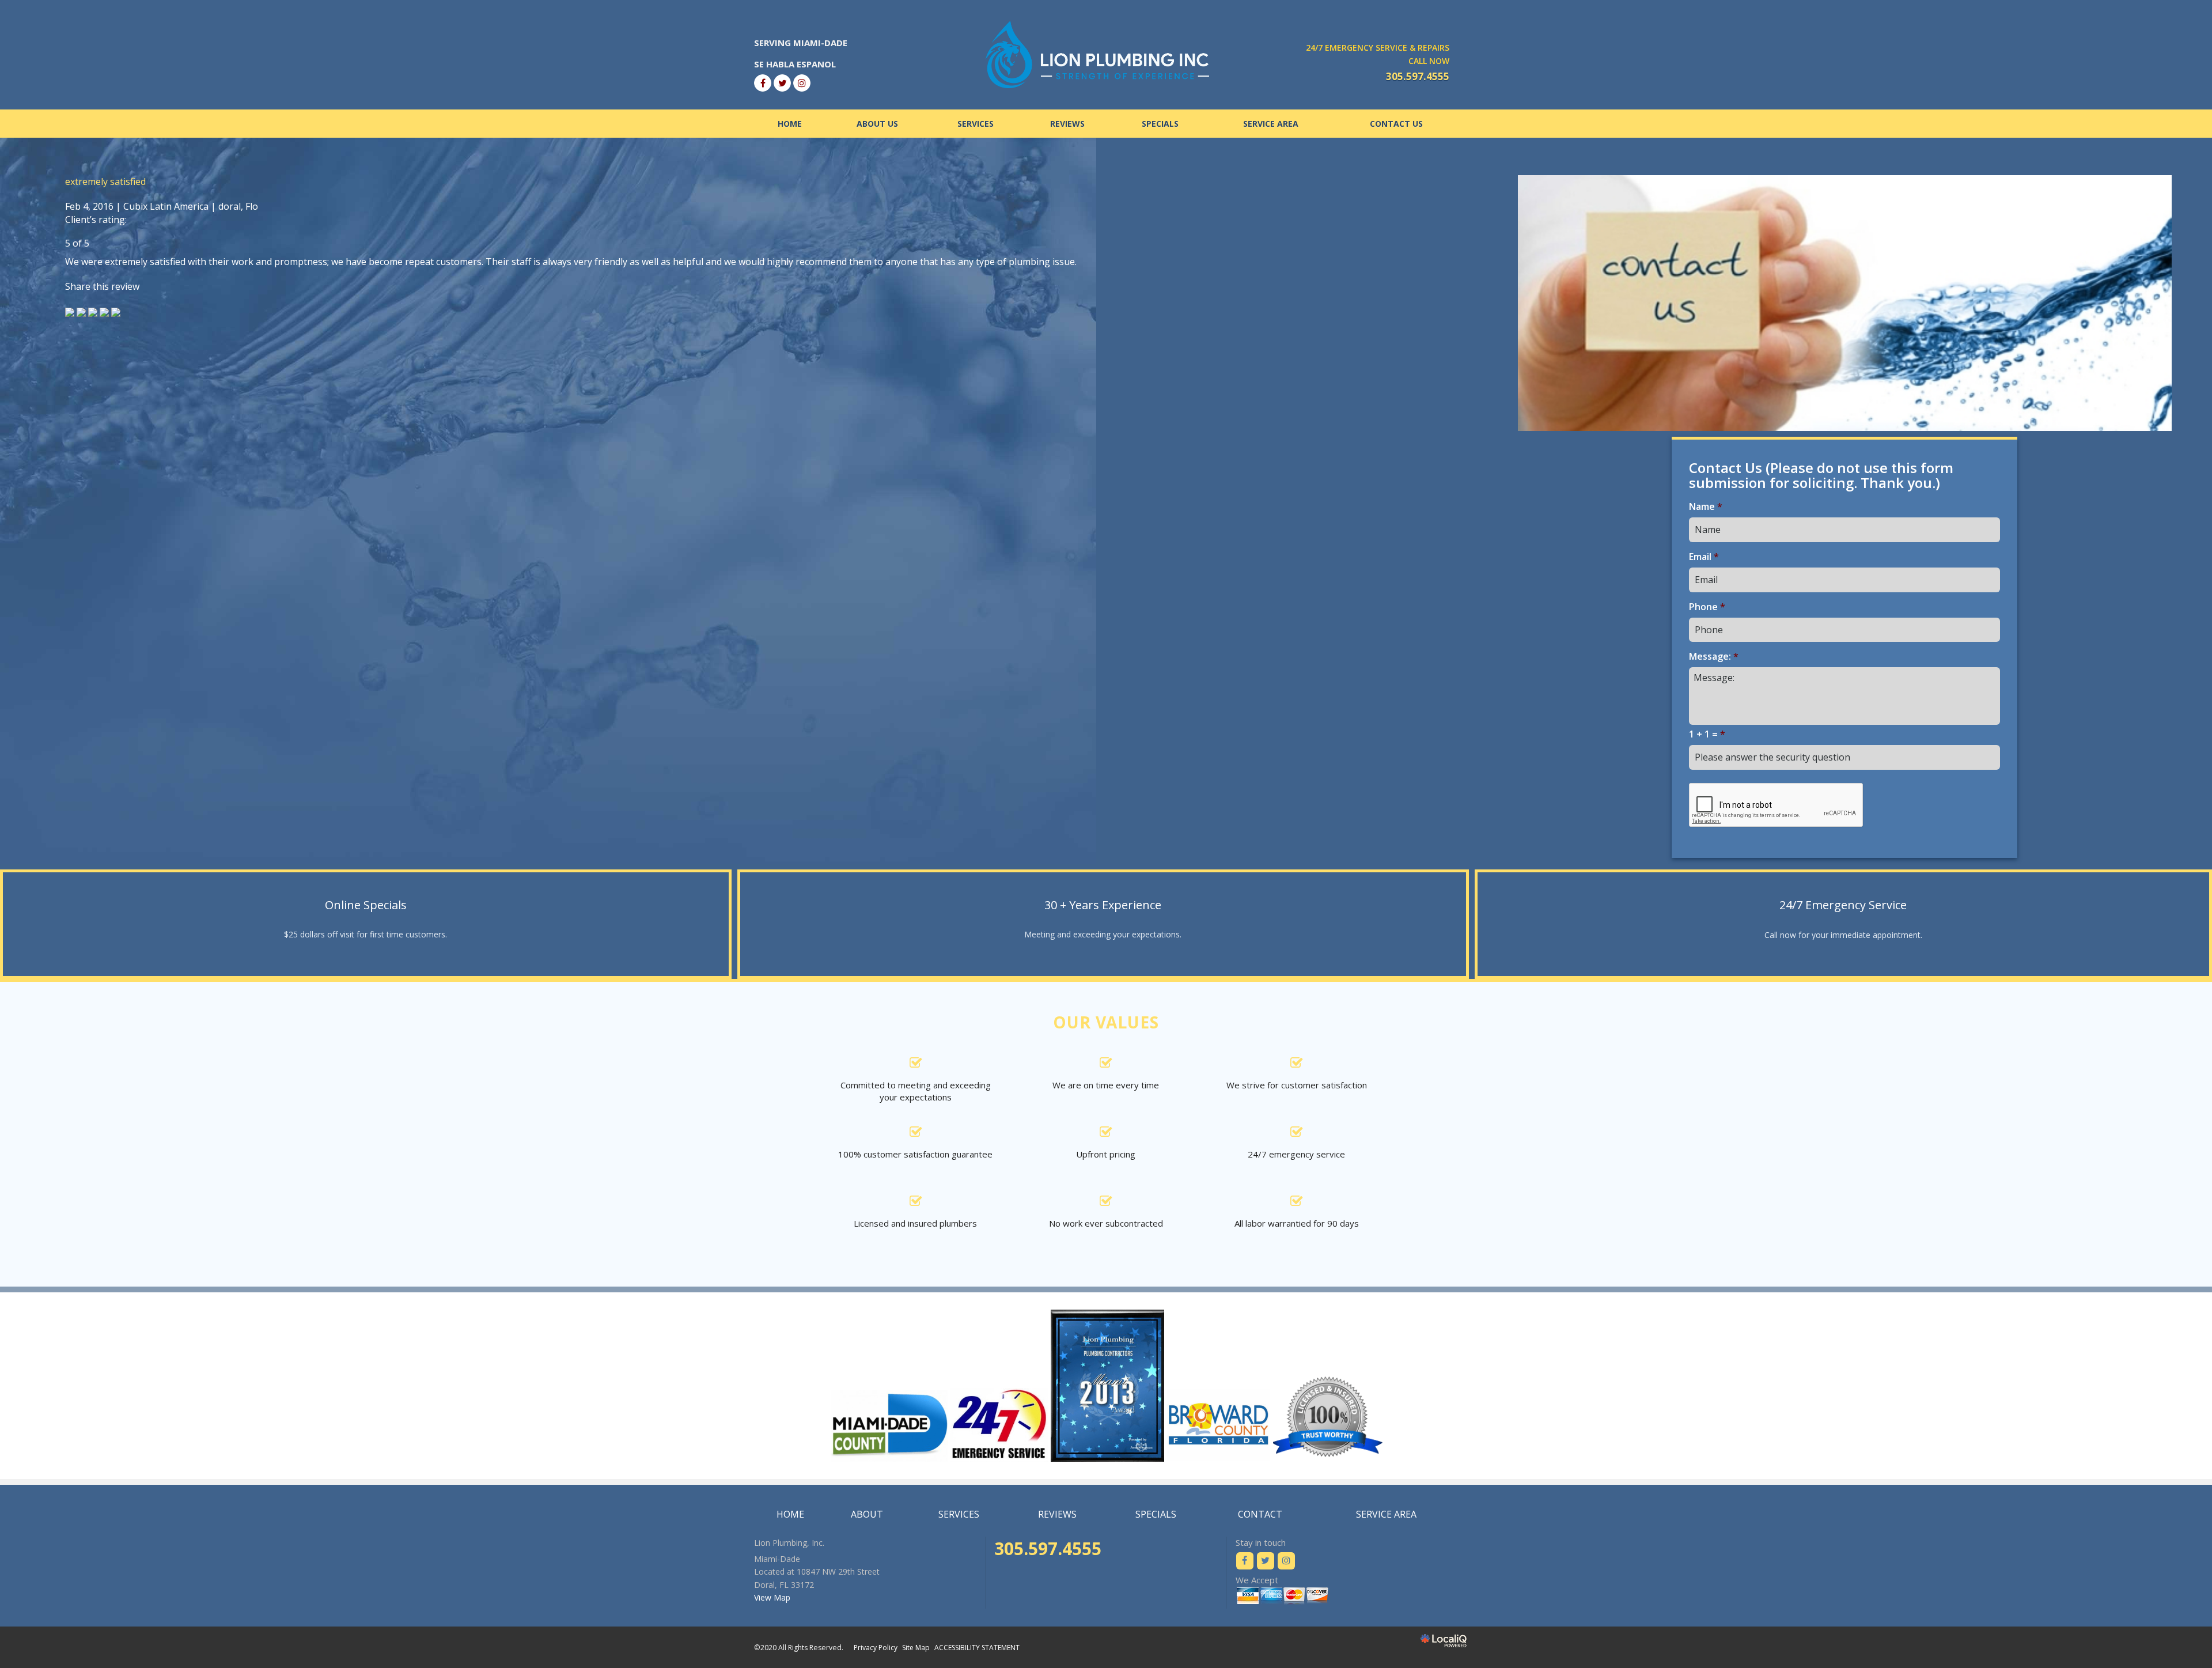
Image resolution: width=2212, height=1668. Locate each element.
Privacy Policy (876, 1648)
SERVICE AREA (1271, 124)
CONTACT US (1396, 124)
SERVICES (976, 124)
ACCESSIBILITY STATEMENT (977, 1648)
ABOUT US (877, 124)
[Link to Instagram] (802, 83)
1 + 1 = (1707, 734)
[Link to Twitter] (782, 83)
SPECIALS (1160, 124)
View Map (772, 1597)
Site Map (916, 1648)
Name (1706, 507)
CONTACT (1260, 1514)
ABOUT (867, 1514)
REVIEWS (1067, 124)
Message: (1714, 657)
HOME (790, 124)
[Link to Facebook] (763, 83)
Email (1704, 557)
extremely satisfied (105, 181)
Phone (1707, 607)
